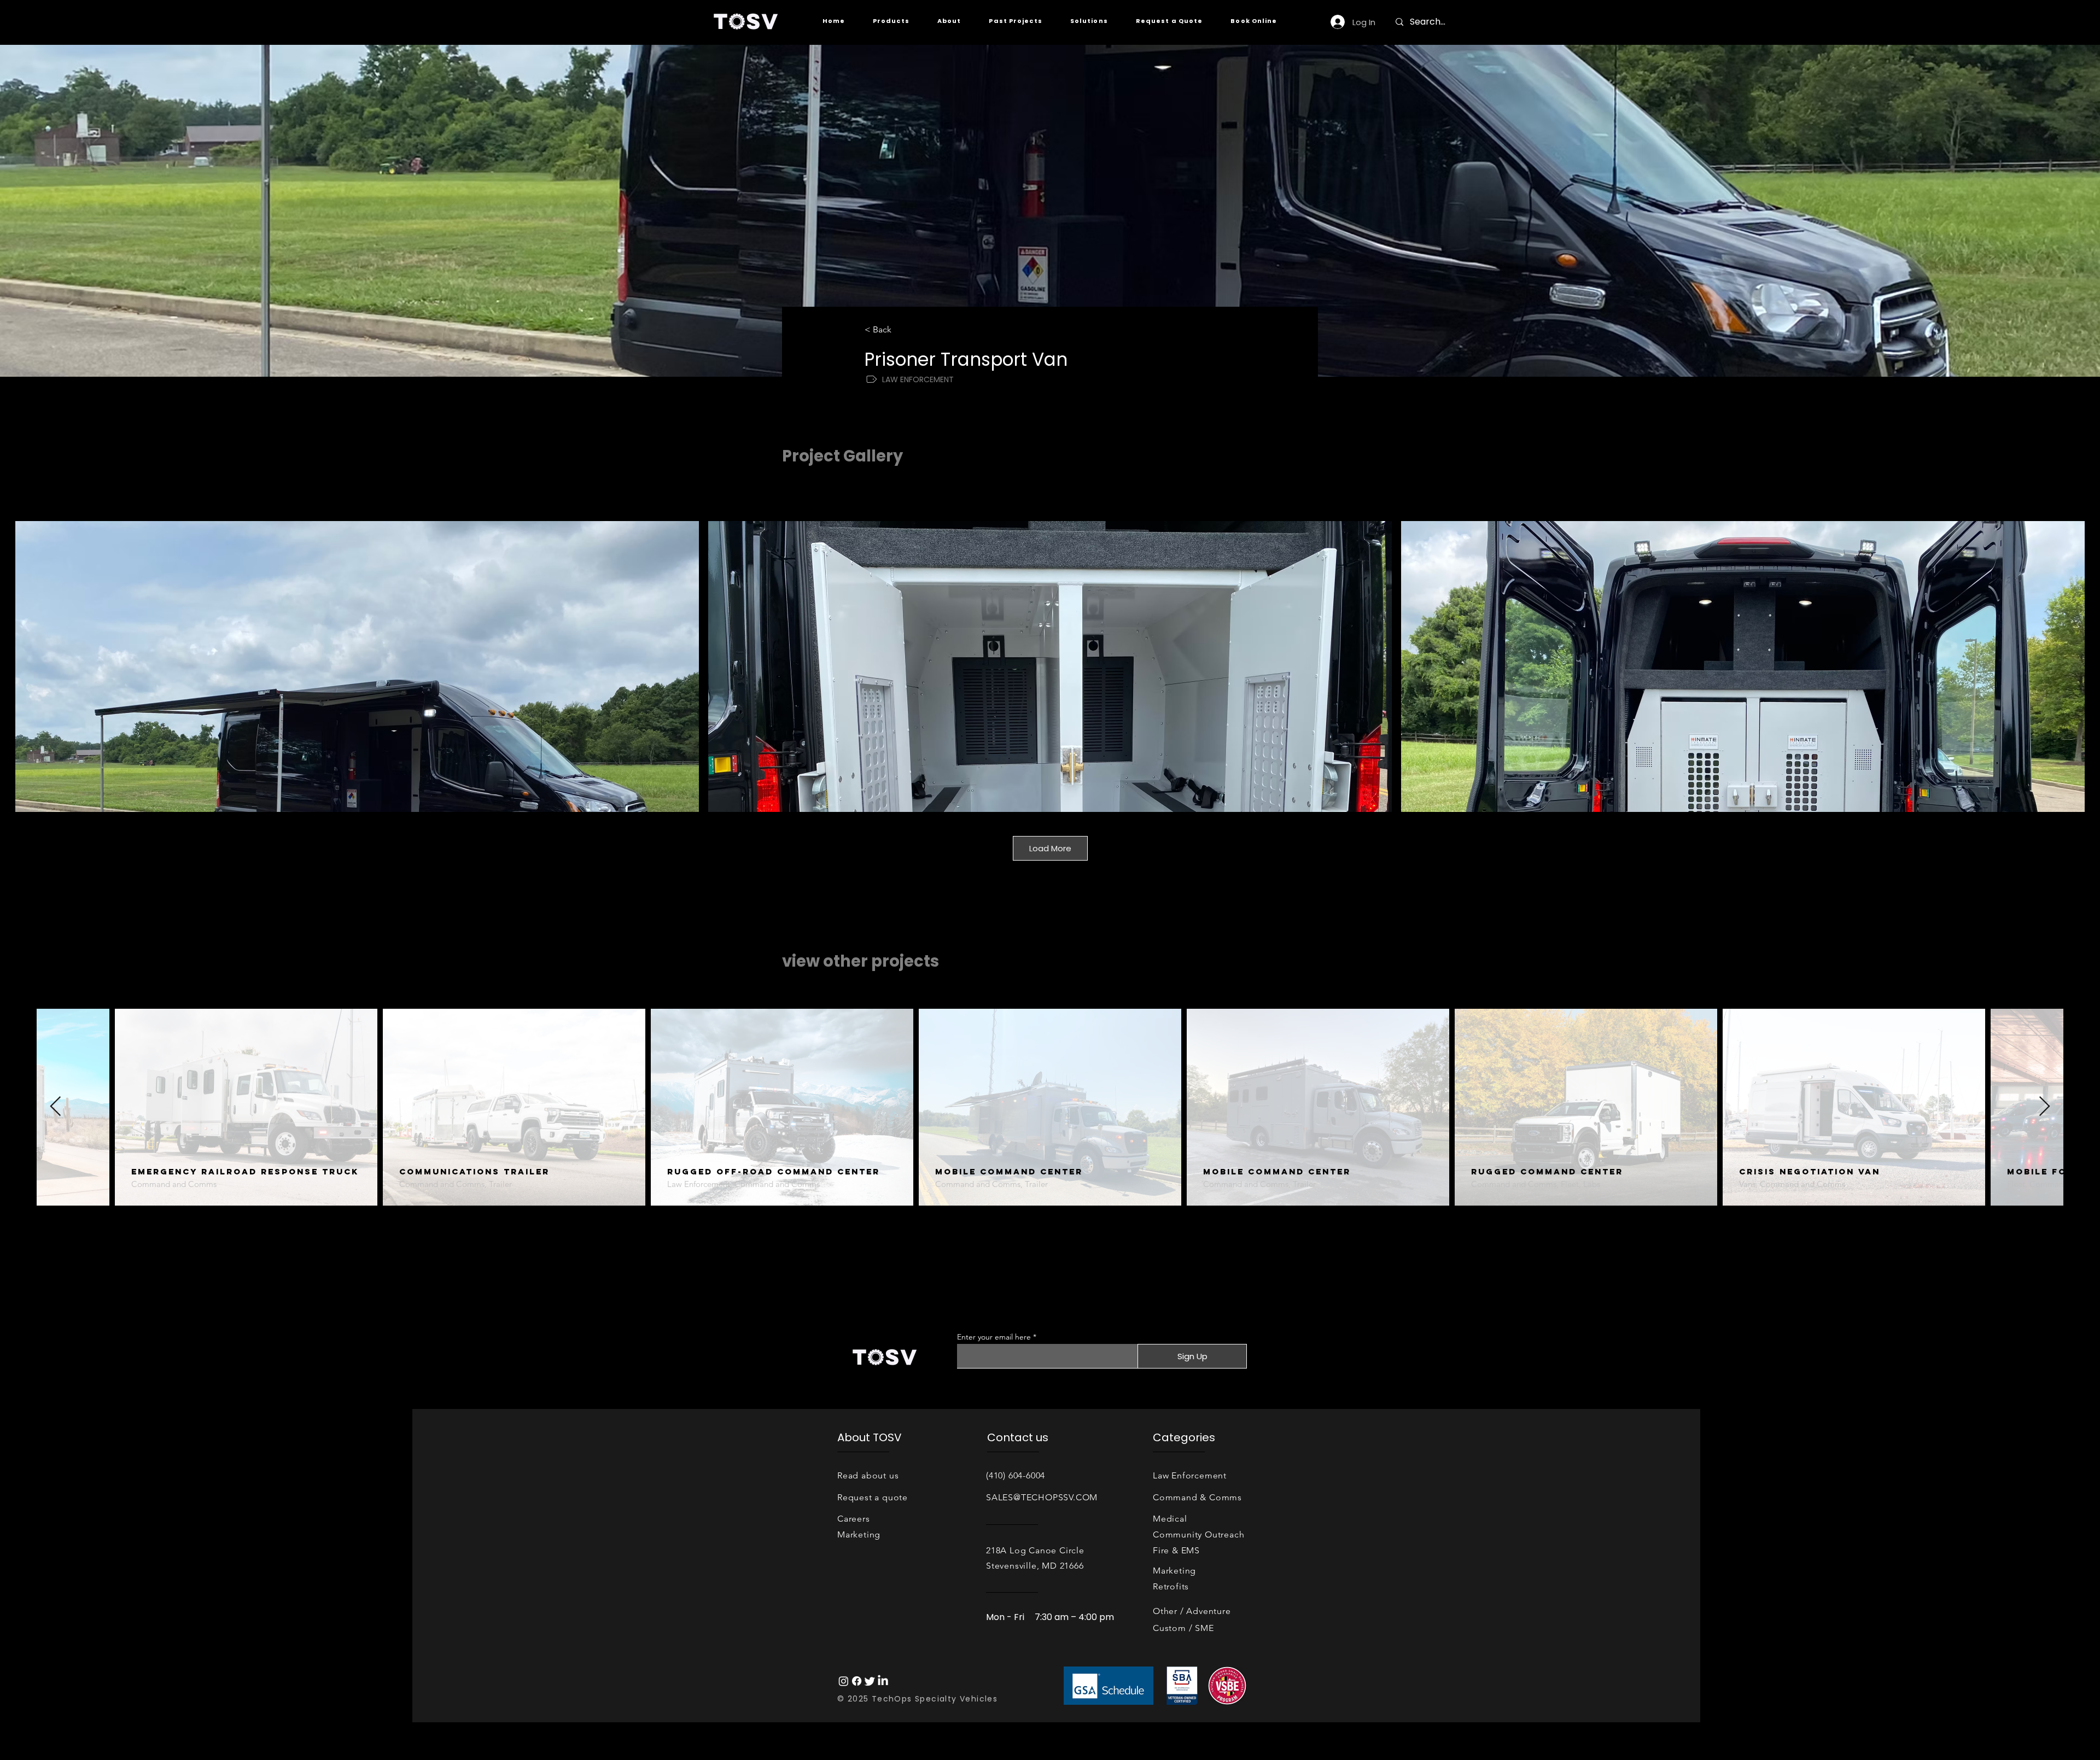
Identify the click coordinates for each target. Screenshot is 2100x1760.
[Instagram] (844, 1681)
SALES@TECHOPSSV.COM (1042, 1497)
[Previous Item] (56, 1107)
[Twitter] (870, 1681)
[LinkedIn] (883, 1681)
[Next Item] (2044, 1107)
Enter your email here (994, 1337)
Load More (1050, 848)
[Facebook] (857, 1681)
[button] (891, 21)
